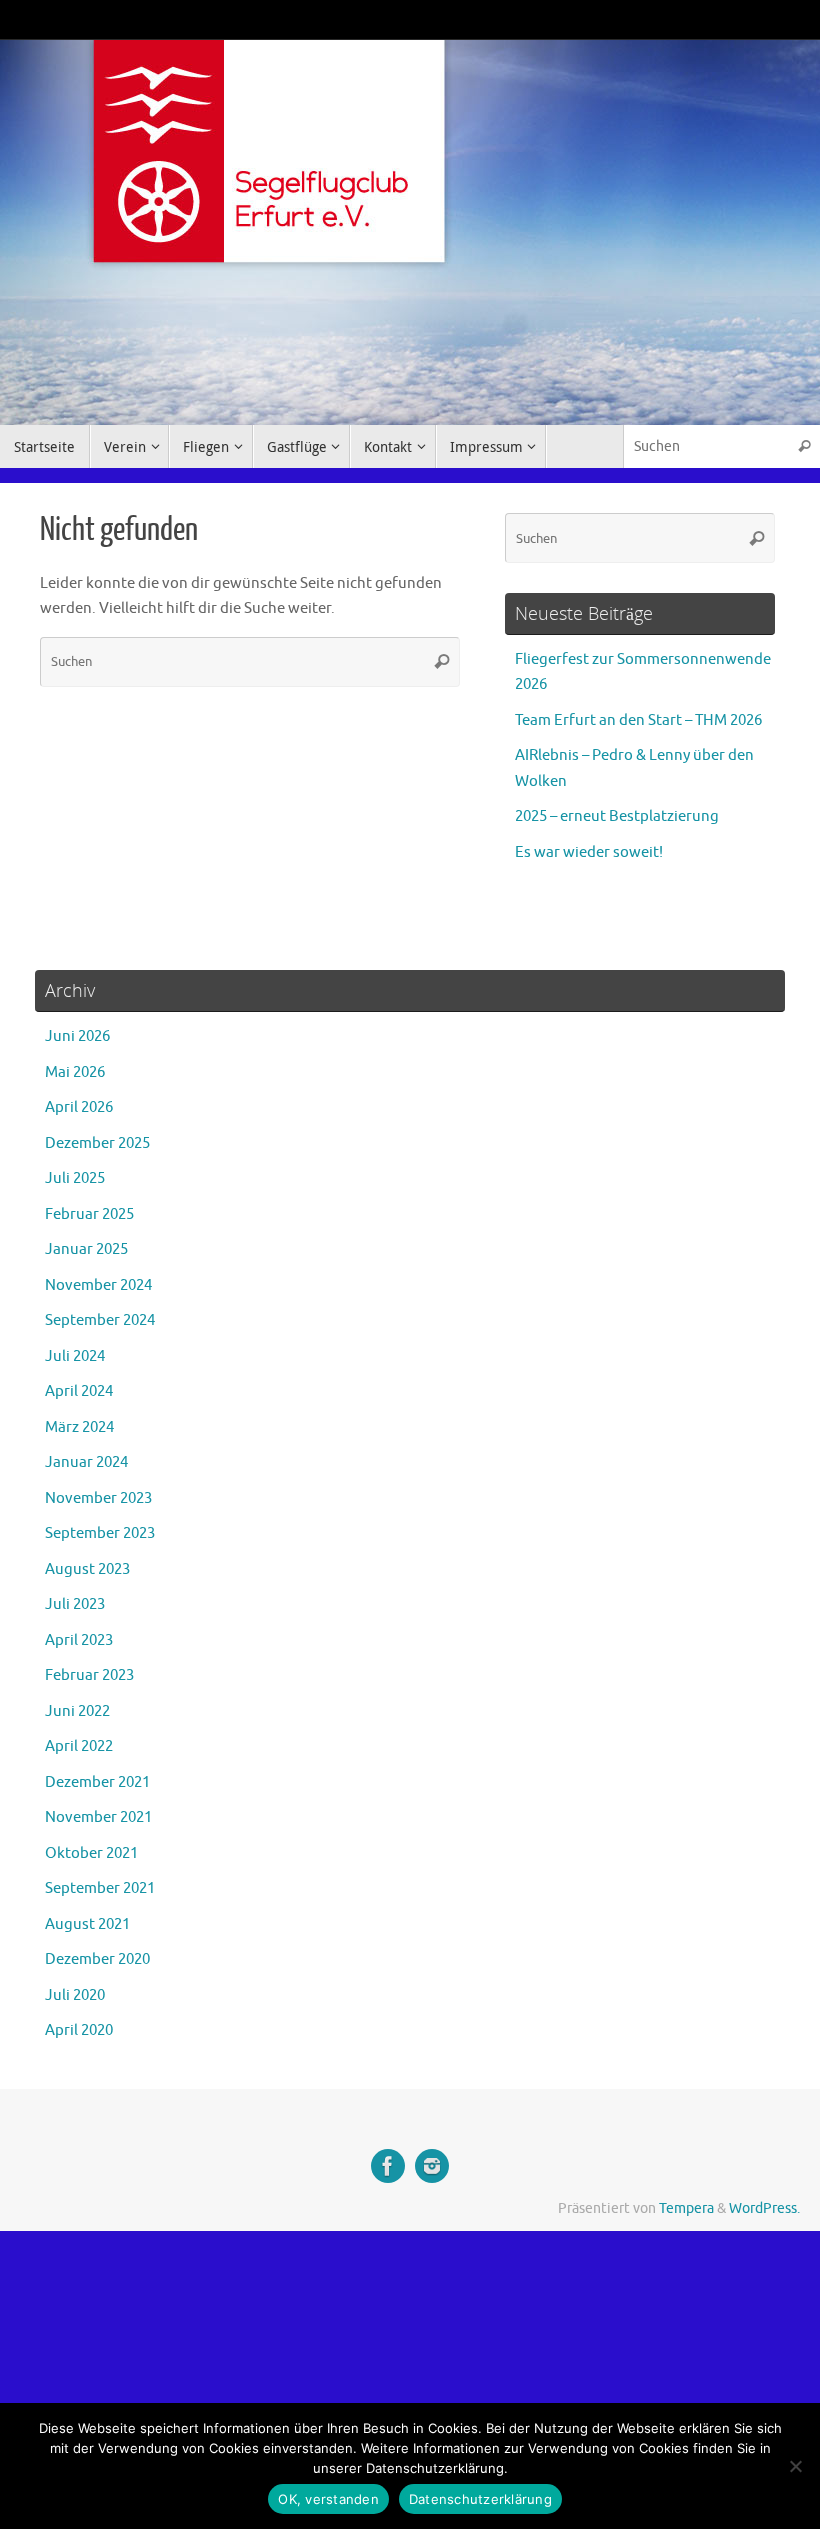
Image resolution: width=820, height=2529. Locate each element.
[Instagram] (432, 2166)
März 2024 (79, 1427)
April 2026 (79, 1107)
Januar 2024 (86, 1462)
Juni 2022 (77, 1711)
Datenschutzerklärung (480, 2499)
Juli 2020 (75, 1995)
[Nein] (795, 2466)
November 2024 (98, 1285)
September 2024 (100, 1320)
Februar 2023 (89, 1675)
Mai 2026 (75, 1072)
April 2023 (79, 1640)
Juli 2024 (75, 1356)
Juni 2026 (77, 1036)
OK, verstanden (328, 2499)
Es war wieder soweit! (589, 852)
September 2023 (100, 1533)
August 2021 (87, 1924)
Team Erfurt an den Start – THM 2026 (638, 720)
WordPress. (764, 2208)
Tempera (686, 2208)
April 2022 (79, 1746)
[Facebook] (388, 2166)
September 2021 (100, 1888)
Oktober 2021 (91, 1853)
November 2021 (98, 1817)
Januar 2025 (86, 1249)
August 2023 (87, 1569)
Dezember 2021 (97, 1782)
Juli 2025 (75, 1178)
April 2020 (79, 2030)
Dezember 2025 (97, 1143)
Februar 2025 (89, 1214)
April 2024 (79, 1391)
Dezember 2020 (97, 1959)
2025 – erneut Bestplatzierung (617, 816)
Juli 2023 (75, 1604)
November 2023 (98, 1498)
